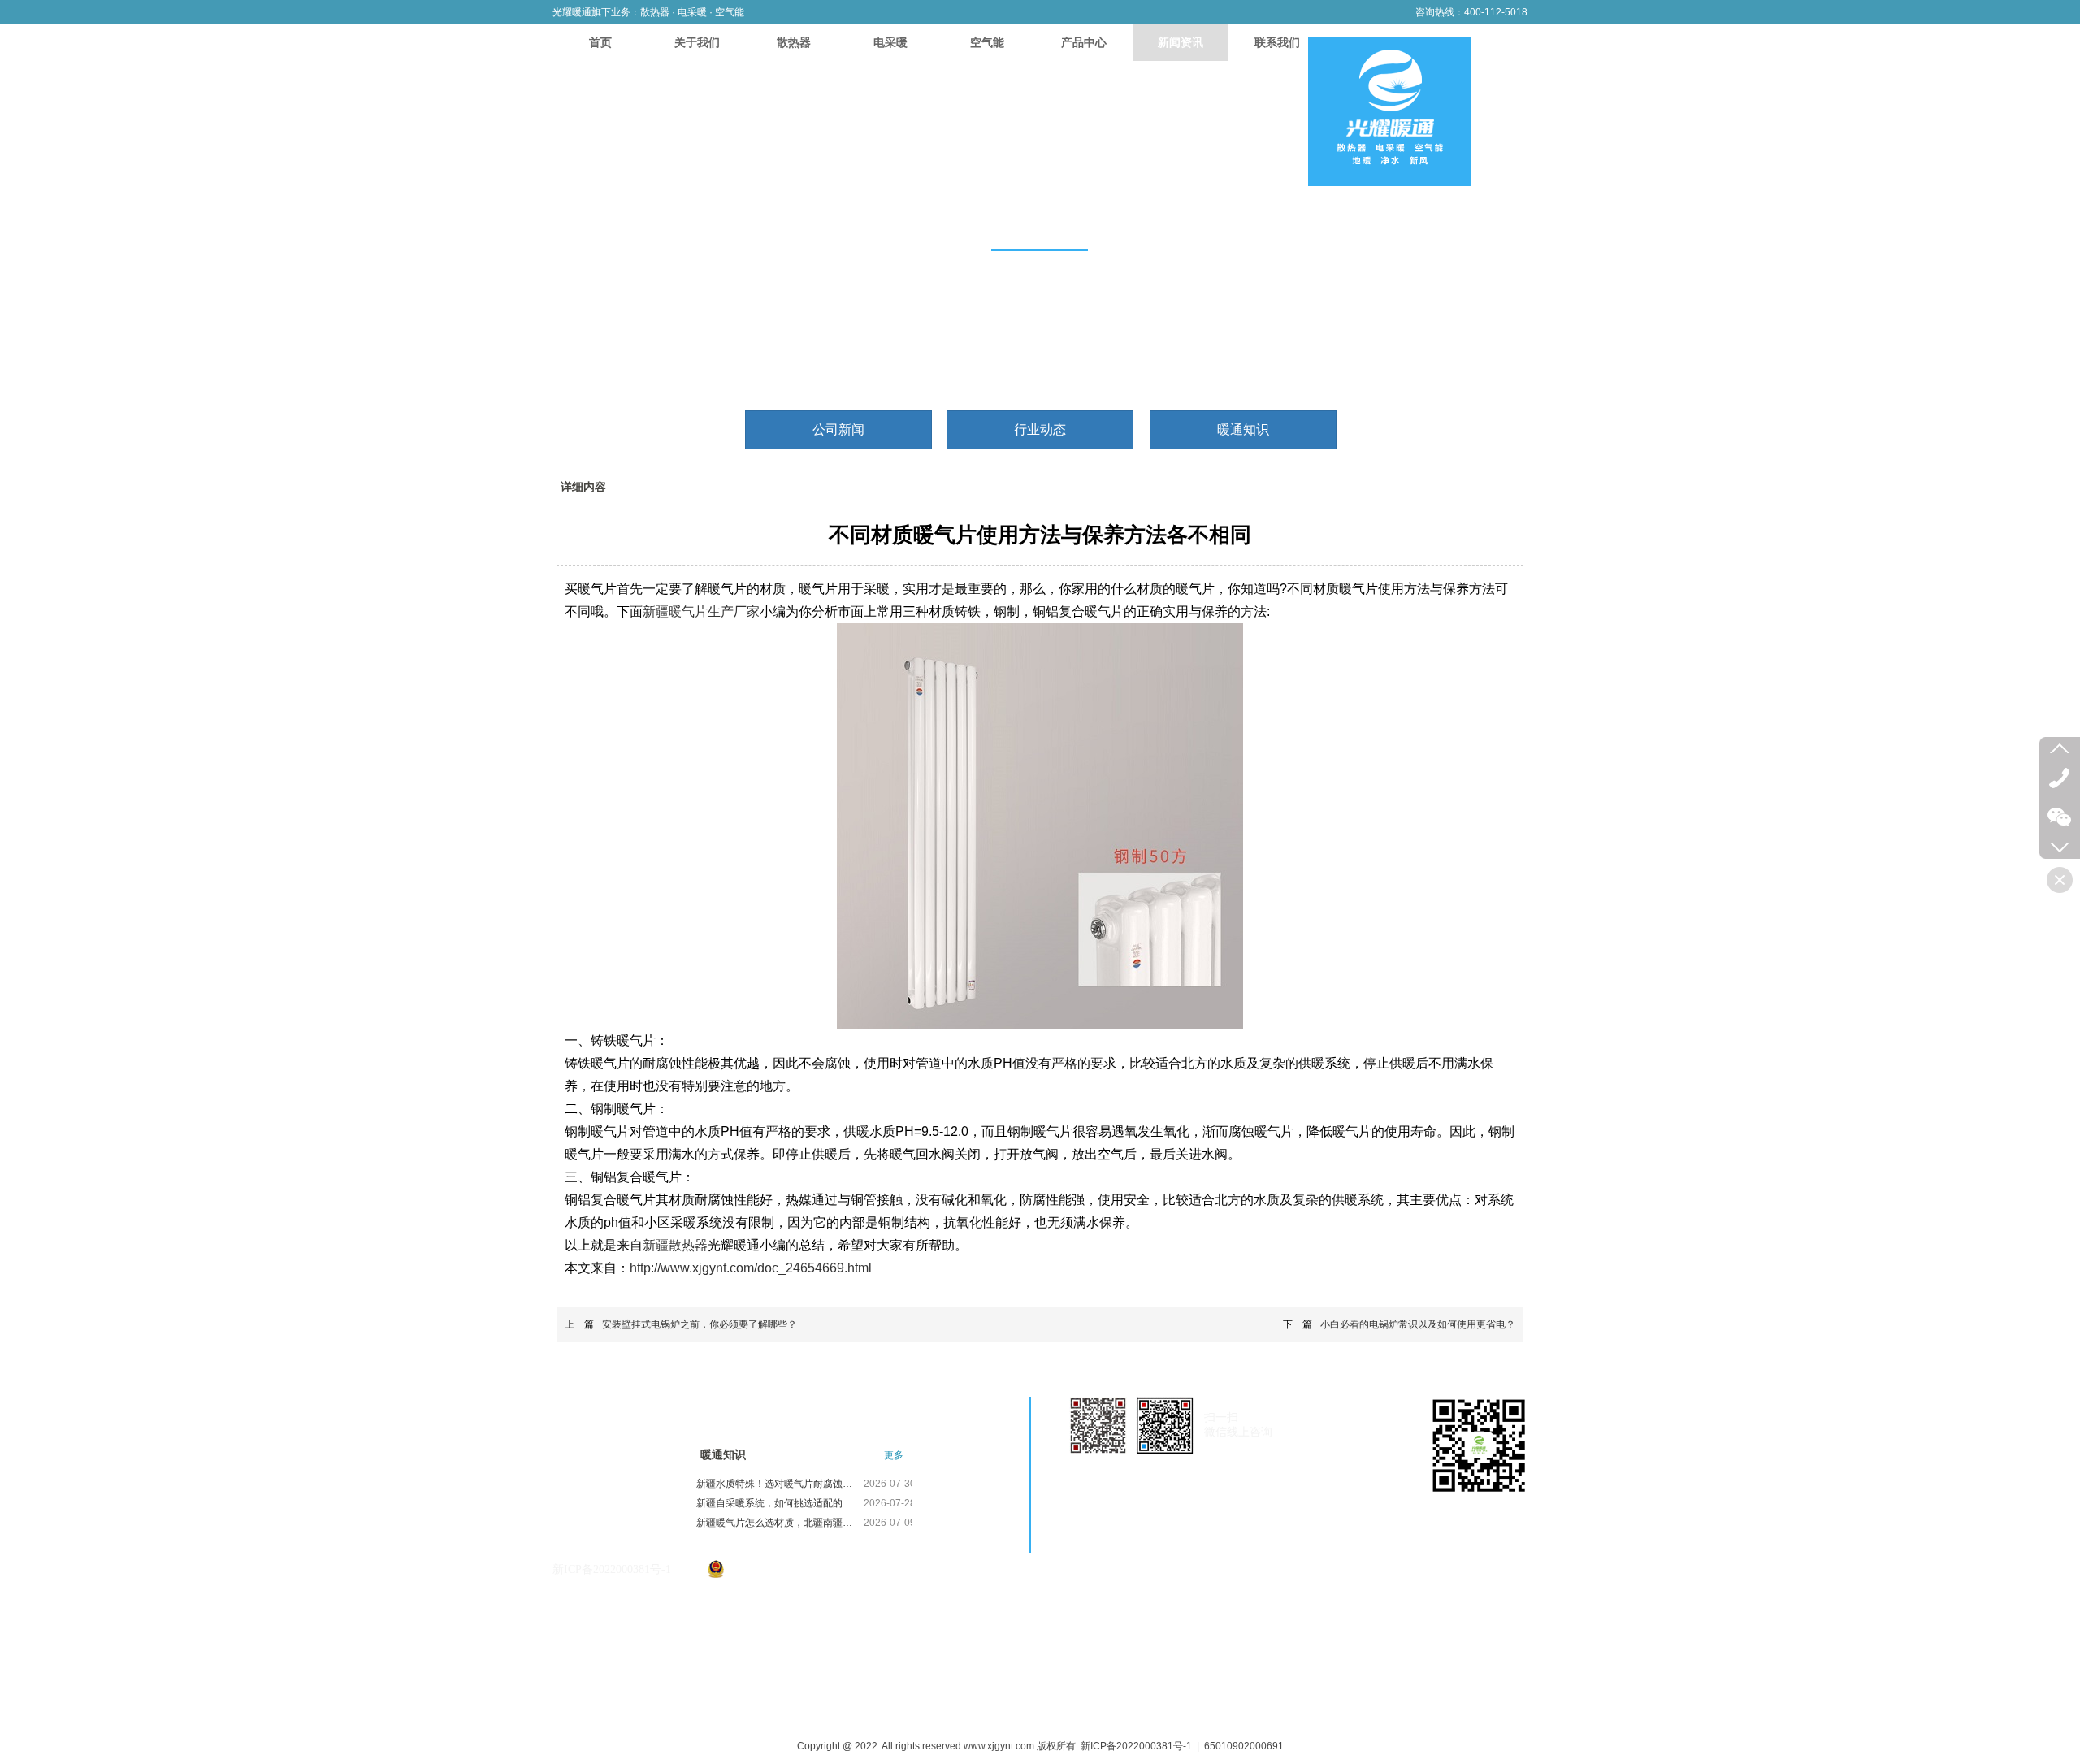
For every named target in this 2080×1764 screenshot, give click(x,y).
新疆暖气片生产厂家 (701, 611)
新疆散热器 (675, 1245)
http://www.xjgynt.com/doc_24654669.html (752, 1268)
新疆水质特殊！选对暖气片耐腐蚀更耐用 (778, 1484)
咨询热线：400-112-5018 (1471, 12)
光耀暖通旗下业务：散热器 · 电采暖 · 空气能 (648, 12)
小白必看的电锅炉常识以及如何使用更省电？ (1418, 1324)
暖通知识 (723, 1455)
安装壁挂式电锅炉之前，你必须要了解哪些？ (700, 1324)
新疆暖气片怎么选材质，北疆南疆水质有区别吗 (778, 1523)
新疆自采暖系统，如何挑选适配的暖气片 (778, 1503)
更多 (894, 1455)
